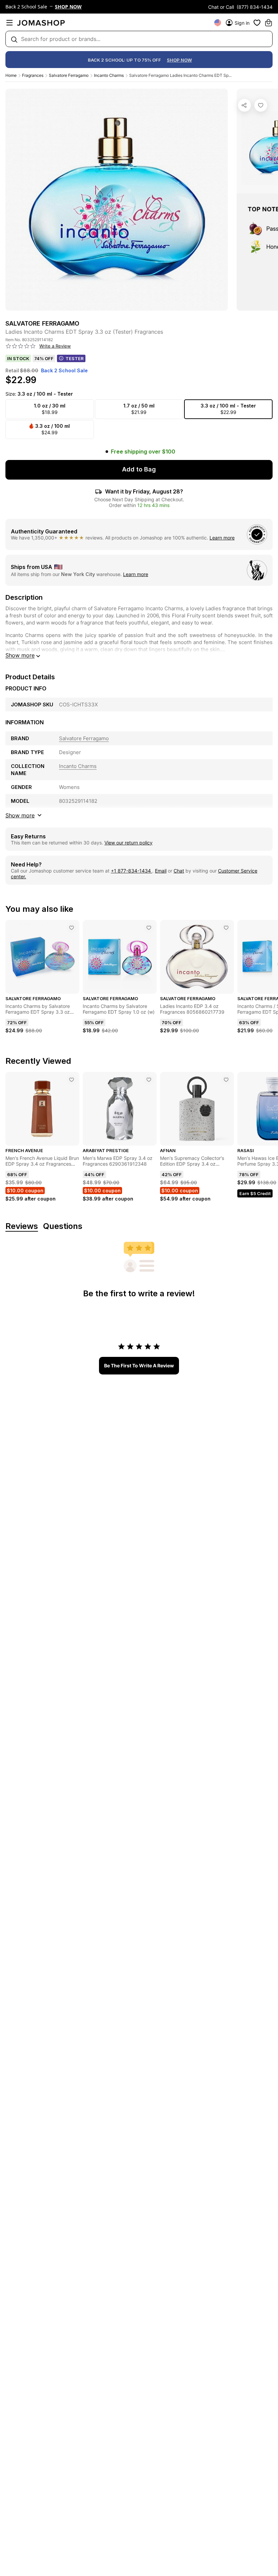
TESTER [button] (75, 358)
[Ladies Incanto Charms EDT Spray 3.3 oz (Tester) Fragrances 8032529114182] (261, 105)
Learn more (222, 538)
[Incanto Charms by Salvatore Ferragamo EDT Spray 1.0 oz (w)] (149, 928)
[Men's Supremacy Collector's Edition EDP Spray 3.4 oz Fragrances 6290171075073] (226, 1080)
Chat (179, 871)
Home (11, 75)
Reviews (22, 1226)
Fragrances (33, 75)
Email (161, 871)
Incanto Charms (109, 75)
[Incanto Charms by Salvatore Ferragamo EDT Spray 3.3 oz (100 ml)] (72, 928)
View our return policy (128, 843)
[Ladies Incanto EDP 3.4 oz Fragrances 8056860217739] (226, 928)
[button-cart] (269, 23)
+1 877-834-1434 (132, 871)
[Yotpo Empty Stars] (21, 346)
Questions (63, 1226)
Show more (20, 655)
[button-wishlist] (257, 23)
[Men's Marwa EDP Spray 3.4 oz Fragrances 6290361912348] (149, 1080)
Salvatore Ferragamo (69, 75)
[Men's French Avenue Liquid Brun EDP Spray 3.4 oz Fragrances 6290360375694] (72, 1080)
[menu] (9, 23)
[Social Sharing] (244, 105)
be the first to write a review (139, 1366)
